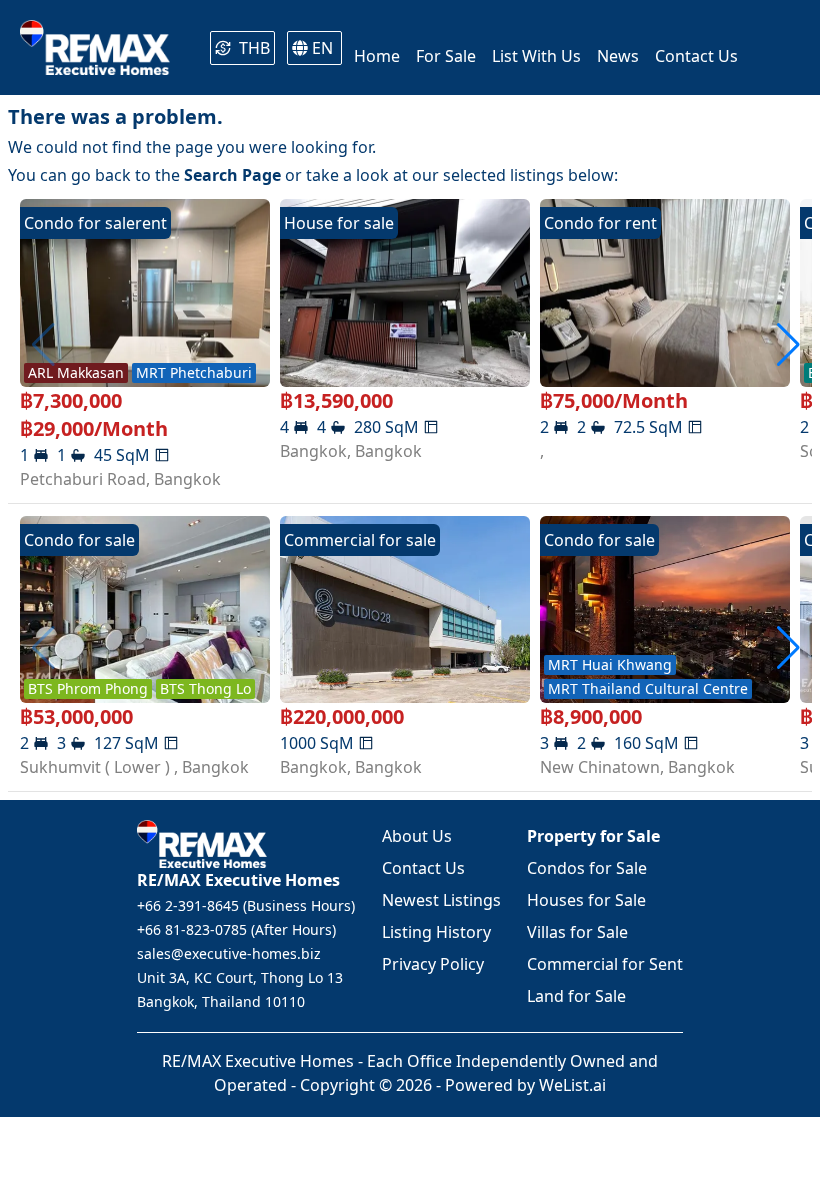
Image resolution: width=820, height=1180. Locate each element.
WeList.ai (572, 1085)
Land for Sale (576, 996)
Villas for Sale (577, 932)
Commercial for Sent (605, 964)
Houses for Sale (586, 900)
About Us (417, 836)
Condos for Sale (587, 868)
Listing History (436, 932)
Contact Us (423, 868)
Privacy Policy (433, 964)
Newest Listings (441, 900)
